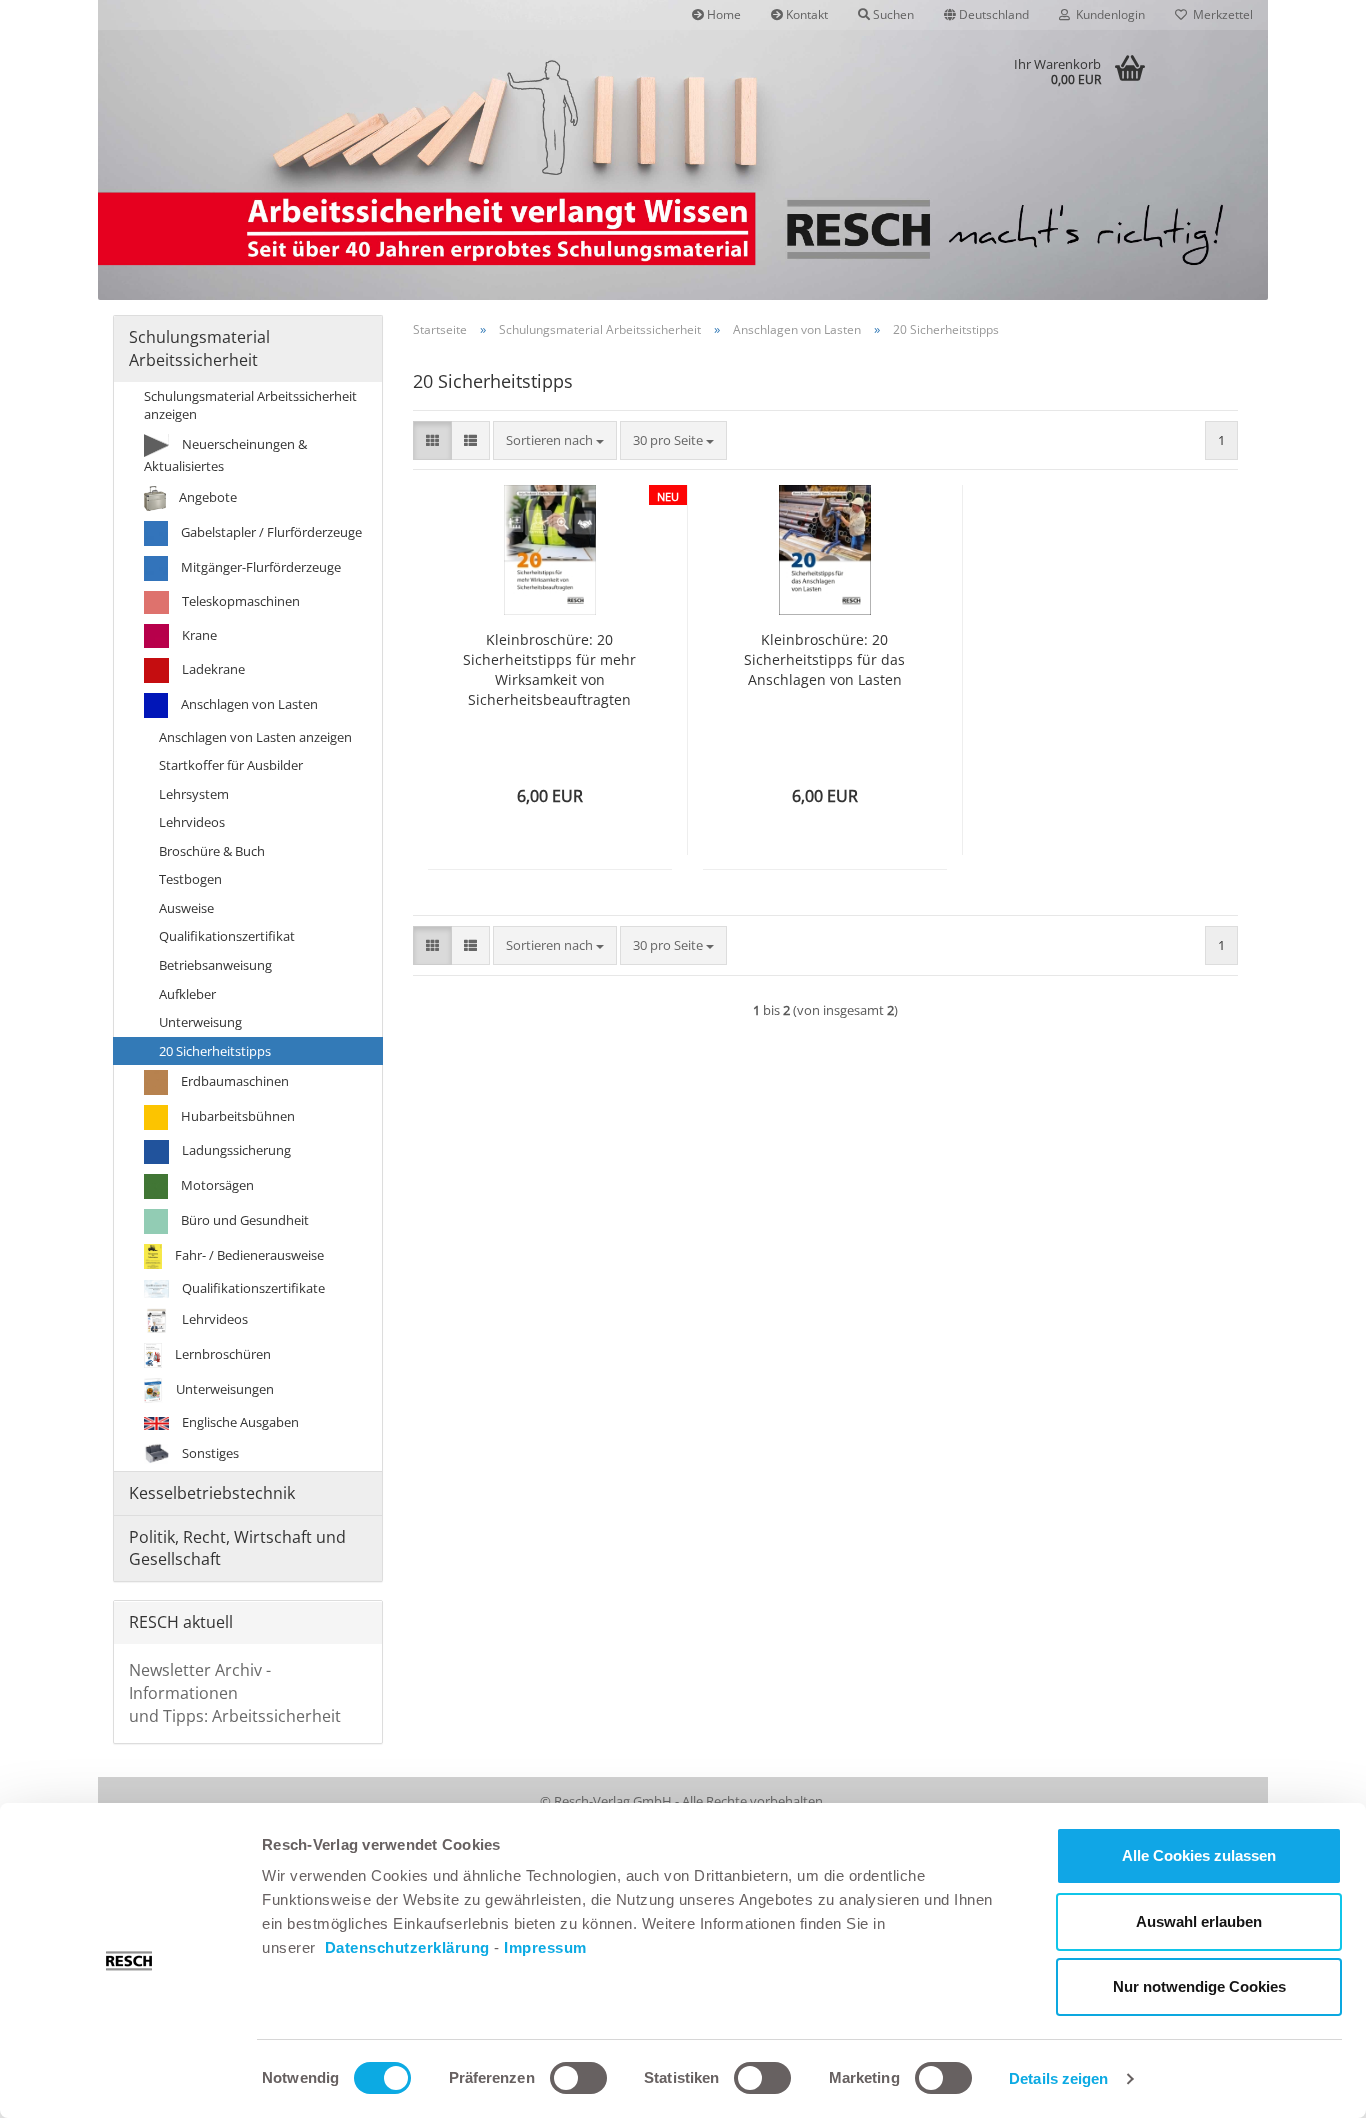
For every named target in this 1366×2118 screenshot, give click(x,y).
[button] (986, 15)
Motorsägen (216, 1185)
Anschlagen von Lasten (248, 704)
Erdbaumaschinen (233, 1081)
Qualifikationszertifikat (227, 936)
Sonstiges (209, 1452)
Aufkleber (187, 994)
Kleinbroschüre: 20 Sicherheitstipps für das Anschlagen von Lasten (824, 659)
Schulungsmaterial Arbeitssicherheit (199, 348)
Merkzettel (1220, 14)
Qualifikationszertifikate (252, 1288)
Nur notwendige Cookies (1199, 1986)
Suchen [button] (892, 14)
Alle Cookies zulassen (1199, 1855)
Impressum (545, 1947)
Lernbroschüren (221, 1354)
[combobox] (555, 440)
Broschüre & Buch (212, 851)
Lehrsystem (194, 794)
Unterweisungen (223, 1389)
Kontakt (805, 14)
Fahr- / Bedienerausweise (248, 1255)
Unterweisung (200, 1022)
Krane (198, 635)
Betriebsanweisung (215, 965)
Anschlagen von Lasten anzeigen (255, 737)
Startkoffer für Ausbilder (231, 765)
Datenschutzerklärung (407, 1947)
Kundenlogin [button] (1107, 14)
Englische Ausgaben (239, 1422)
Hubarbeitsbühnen (236, 1116)
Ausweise (186, 908)
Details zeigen (1058, 2078)
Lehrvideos (192, 822)
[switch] (578, 2078)
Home (722, 14)
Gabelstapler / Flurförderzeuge (270, 532)
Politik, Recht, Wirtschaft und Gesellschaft (237, 1548)
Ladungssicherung (235, 1150)
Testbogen (190, 879)
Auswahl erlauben (1199, 1921)
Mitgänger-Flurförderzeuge (259, 567)
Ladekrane (212, 669)
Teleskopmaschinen (239, 601)
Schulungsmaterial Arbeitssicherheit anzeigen (250, 405)
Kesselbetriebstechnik (212, 1493)
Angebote (206, 497)
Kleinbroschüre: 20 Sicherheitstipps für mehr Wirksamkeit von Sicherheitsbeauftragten (549, 669)
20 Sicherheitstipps (215, 1051)
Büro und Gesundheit (243, 1220)
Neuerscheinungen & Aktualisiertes (225, 455)
